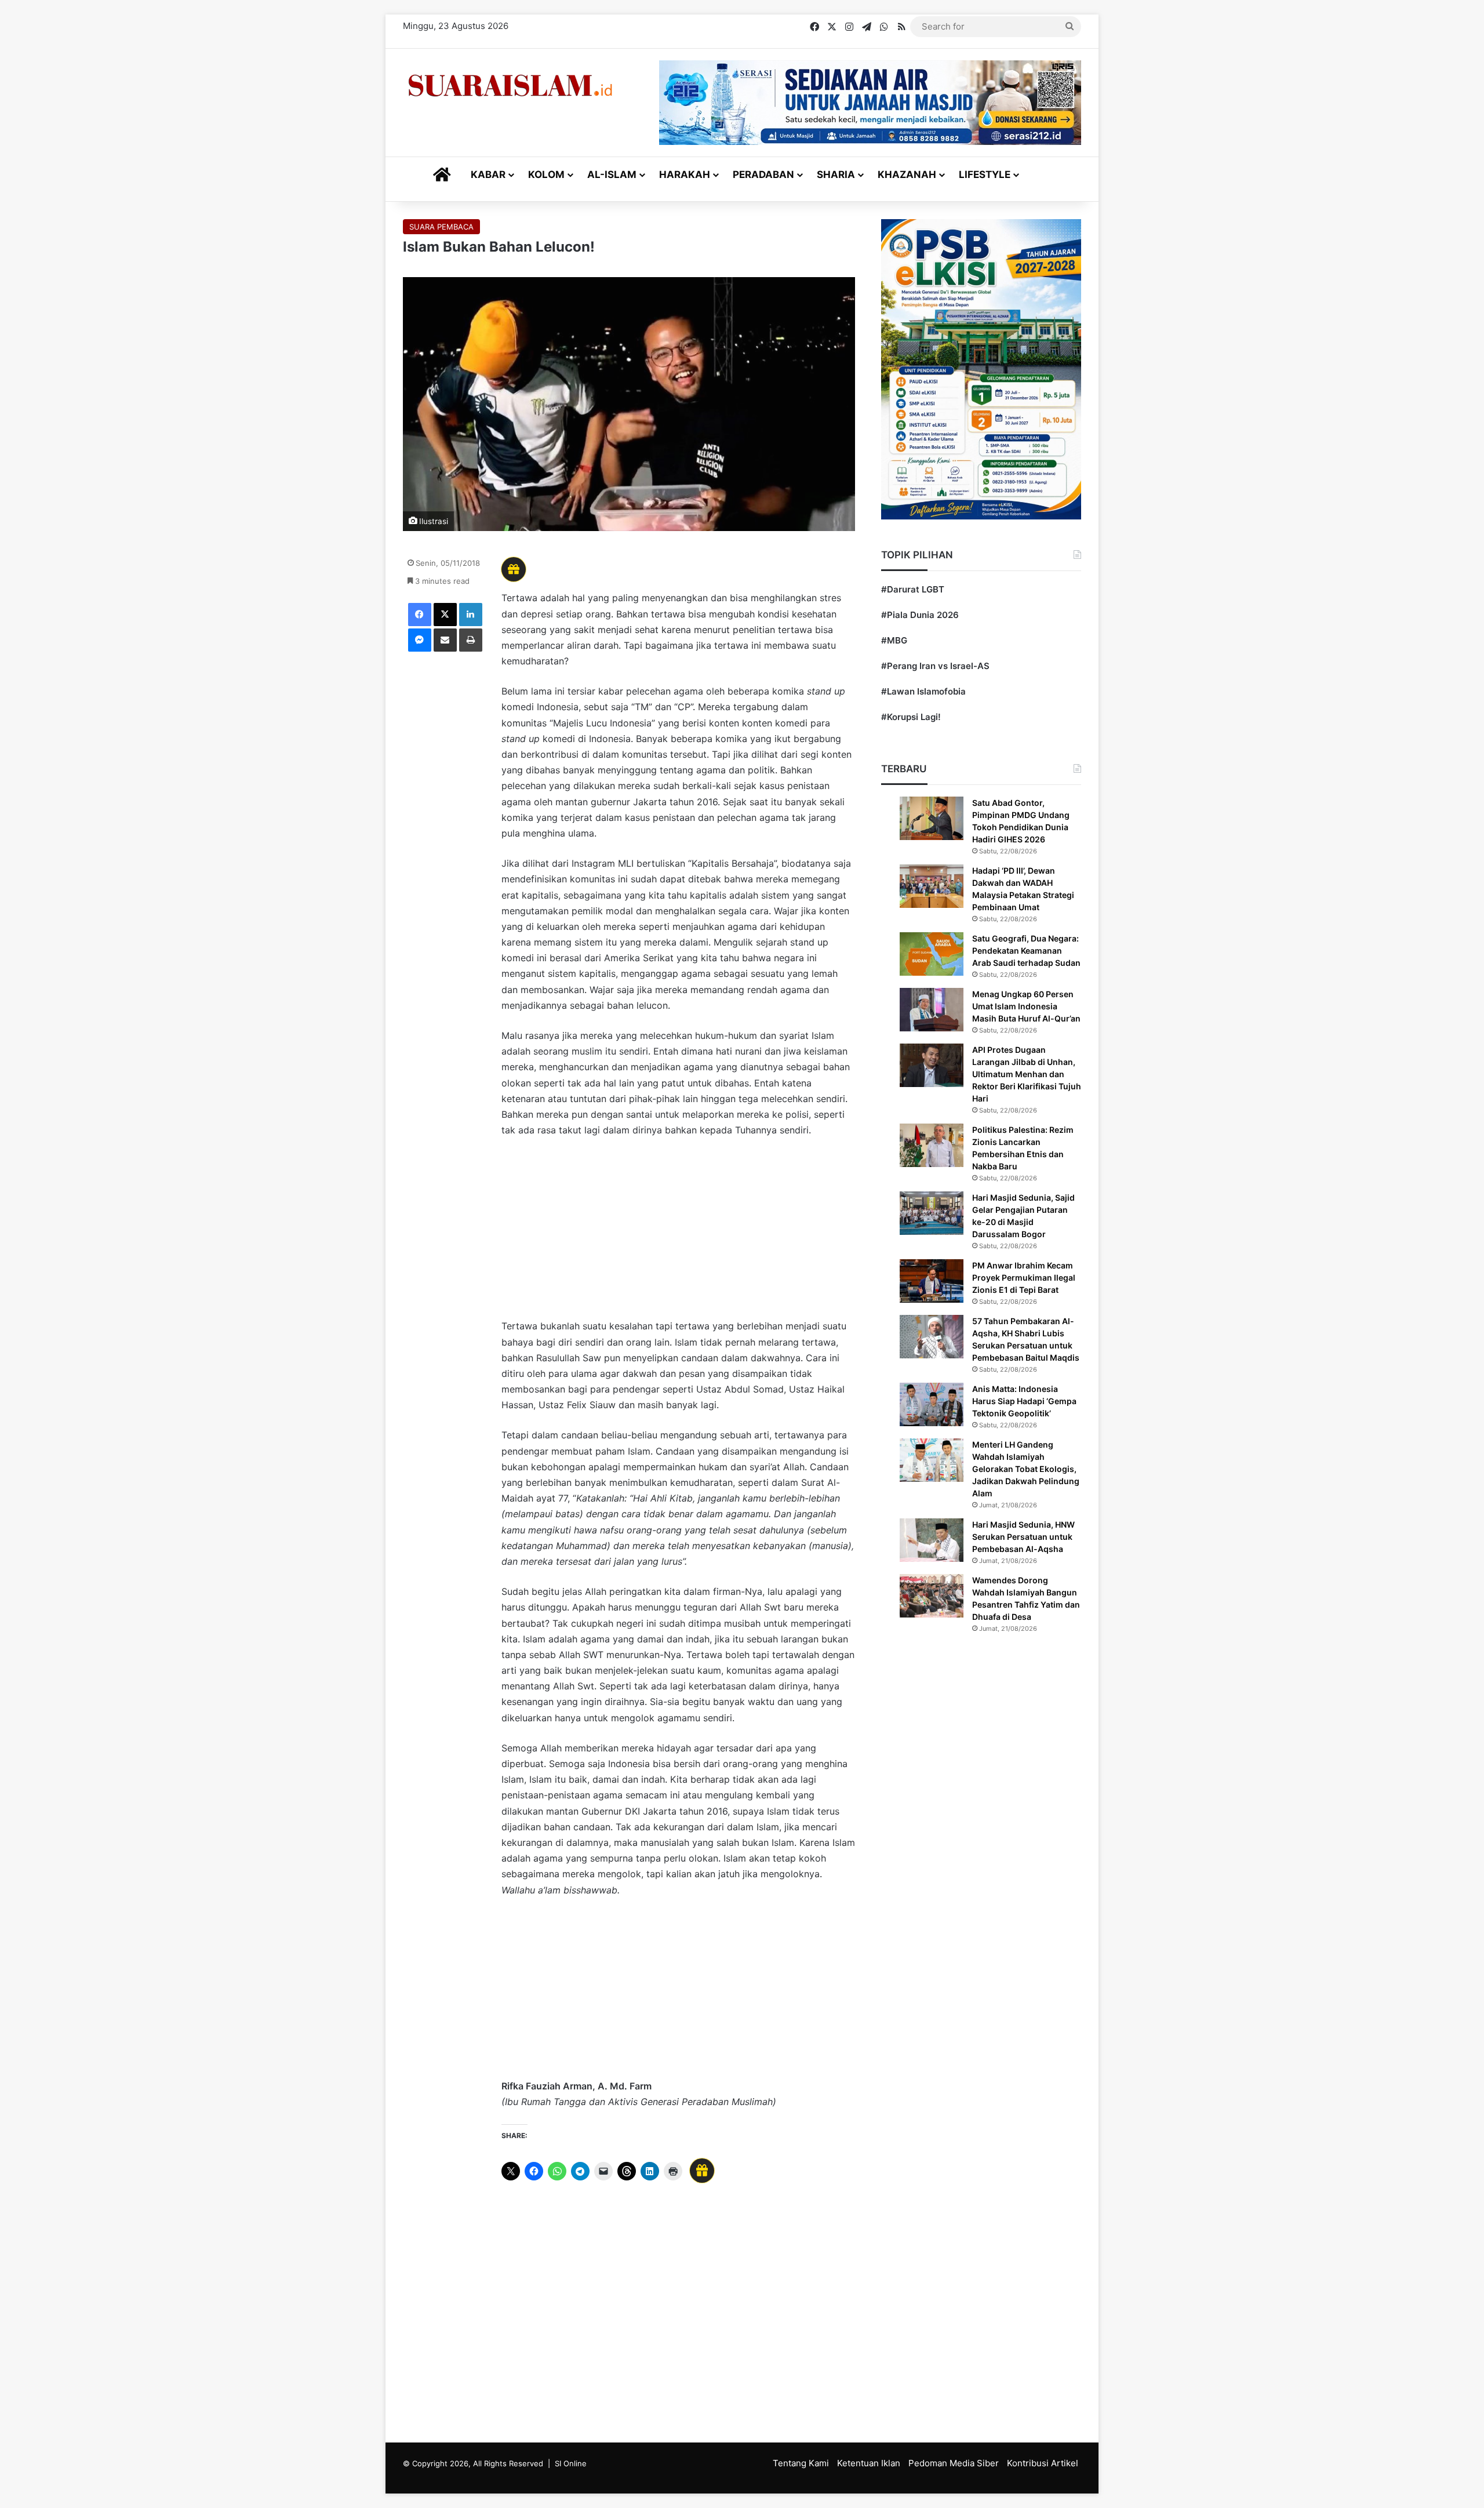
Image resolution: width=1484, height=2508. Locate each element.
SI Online (571, 2463)
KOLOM (546, 175)
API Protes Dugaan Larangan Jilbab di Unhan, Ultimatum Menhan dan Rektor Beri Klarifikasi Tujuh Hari (1027, 1074)
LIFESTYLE (985, 175)
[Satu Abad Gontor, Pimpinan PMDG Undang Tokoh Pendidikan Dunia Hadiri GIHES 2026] (932, 818)
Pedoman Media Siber (954, 2463)
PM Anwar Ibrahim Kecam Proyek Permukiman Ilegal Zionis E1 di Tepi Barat (1024, 1277)
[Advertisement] (678, 1234)
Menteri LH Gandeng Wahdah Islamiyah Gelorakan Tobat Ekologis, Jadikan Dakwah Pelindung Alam (1026, 1469)
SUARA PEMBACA (441, 227)
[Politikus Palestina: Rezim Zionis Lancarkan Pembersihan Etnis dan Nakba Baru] (932, 1145)
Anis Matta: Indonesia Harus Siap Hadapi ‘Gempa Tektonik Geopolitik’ (1024, 1401)
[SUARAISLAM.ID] (510, 86)
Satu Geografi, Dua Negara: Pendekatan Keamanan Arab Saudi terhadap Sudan (1026, 951)
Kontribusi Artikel (1043, 2463)
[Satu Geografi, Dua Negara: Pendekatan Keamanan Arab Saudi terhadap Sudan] (932, 954)
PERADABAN (763, 175)
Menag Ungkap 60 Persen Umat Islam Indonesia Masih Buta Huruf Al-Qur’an (1026, 1006)
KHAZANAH (907, 175)
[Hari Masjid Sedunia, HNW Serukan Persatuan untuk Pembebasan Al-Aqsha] (932, 1540)
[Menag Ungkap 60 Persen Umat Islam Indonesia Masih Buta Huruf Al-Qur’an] (932, 1010)
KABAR (488, 175)
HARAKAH (685, 175)
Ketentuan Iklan (869, 2463)
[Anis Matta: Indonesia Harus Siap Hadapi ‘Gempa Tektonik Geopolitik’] (932, 1404)
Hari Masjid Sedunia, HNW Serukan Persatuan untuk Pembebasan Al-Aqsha (1023, 1537)
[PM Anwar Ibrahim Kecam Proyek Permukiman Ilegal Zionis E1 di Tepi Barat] (932, 1281)
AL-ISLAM (612, 175)
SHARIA (836, 175)
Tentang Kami (801, 2463)
